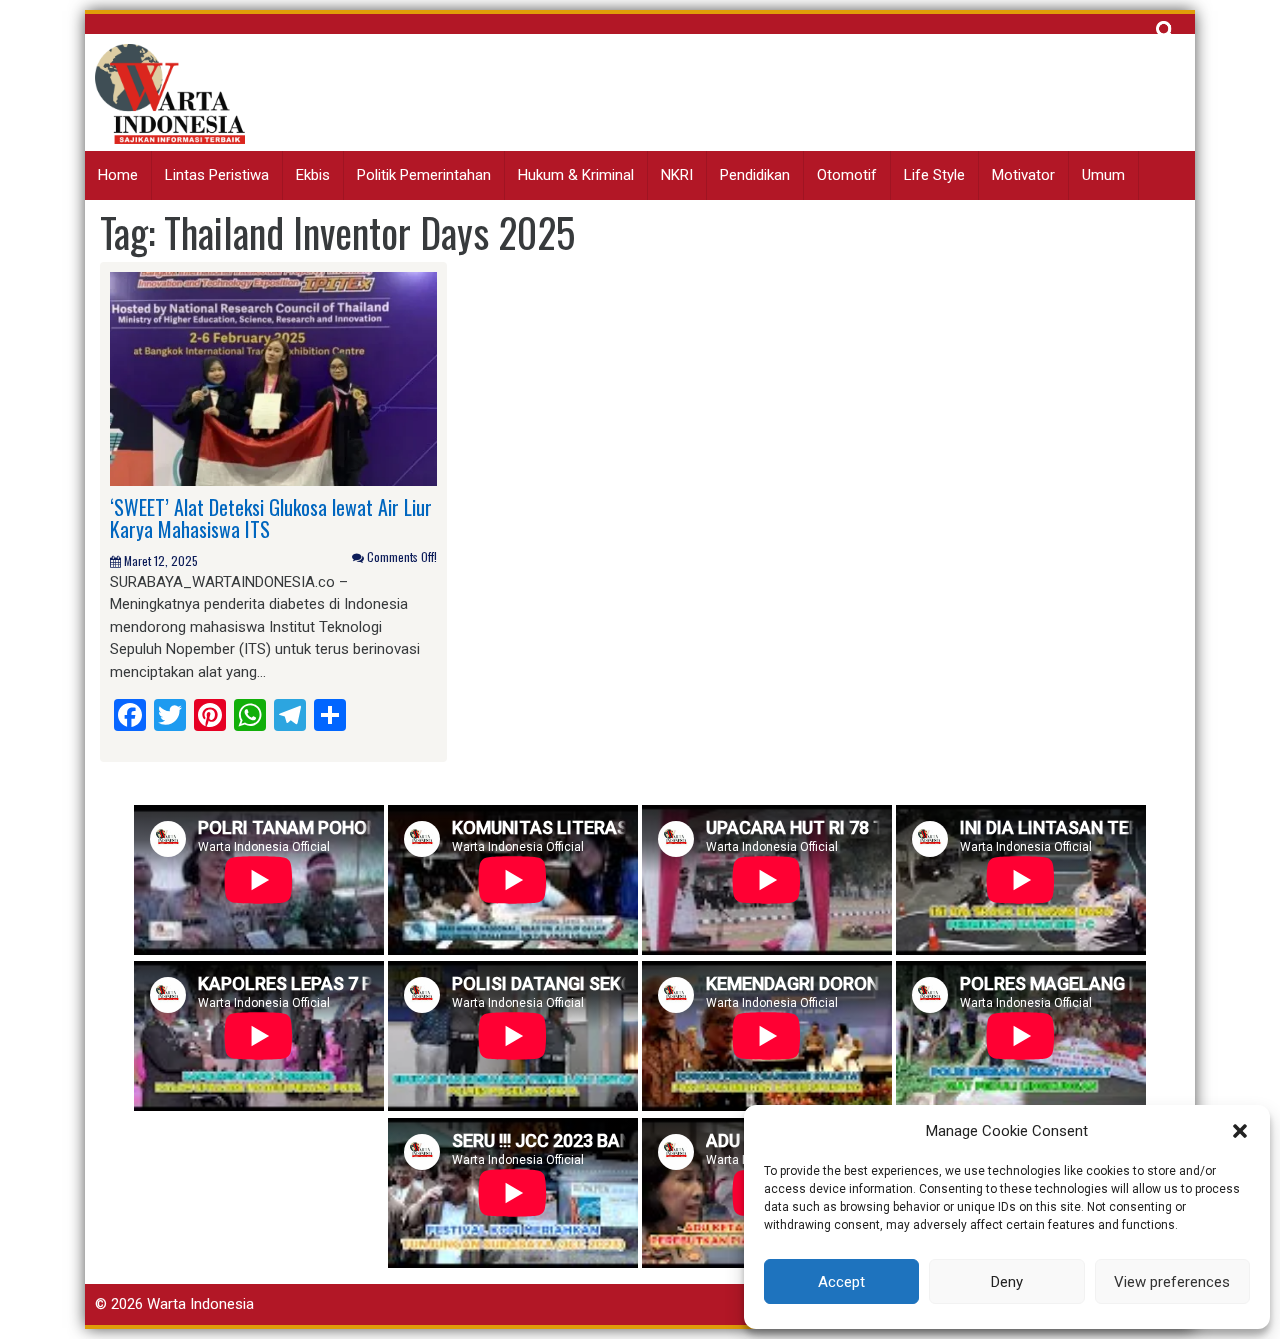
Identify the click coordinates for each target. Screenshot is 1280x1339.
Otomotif (847, 175)
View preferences (1172, 1282)
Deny (1007, 1282)
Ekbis (313, 175)
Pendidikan (755, 175)
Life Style (934, 175)
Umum (1103, 175)
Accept (841, 1282)
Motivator (1023, 175)
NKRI (677, 175)
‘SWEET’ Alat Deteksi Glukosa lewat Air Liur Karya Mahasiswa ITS (271, 518)
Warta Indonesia (200, 1304)
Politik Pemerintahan (424, 175)
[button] (1240, 1131)
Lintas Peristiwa (217, 175)
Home (118, 175)
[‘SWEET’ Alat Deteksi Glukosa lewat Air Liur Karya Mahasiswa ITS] (273, 378)
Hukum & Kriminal (576, 175)
